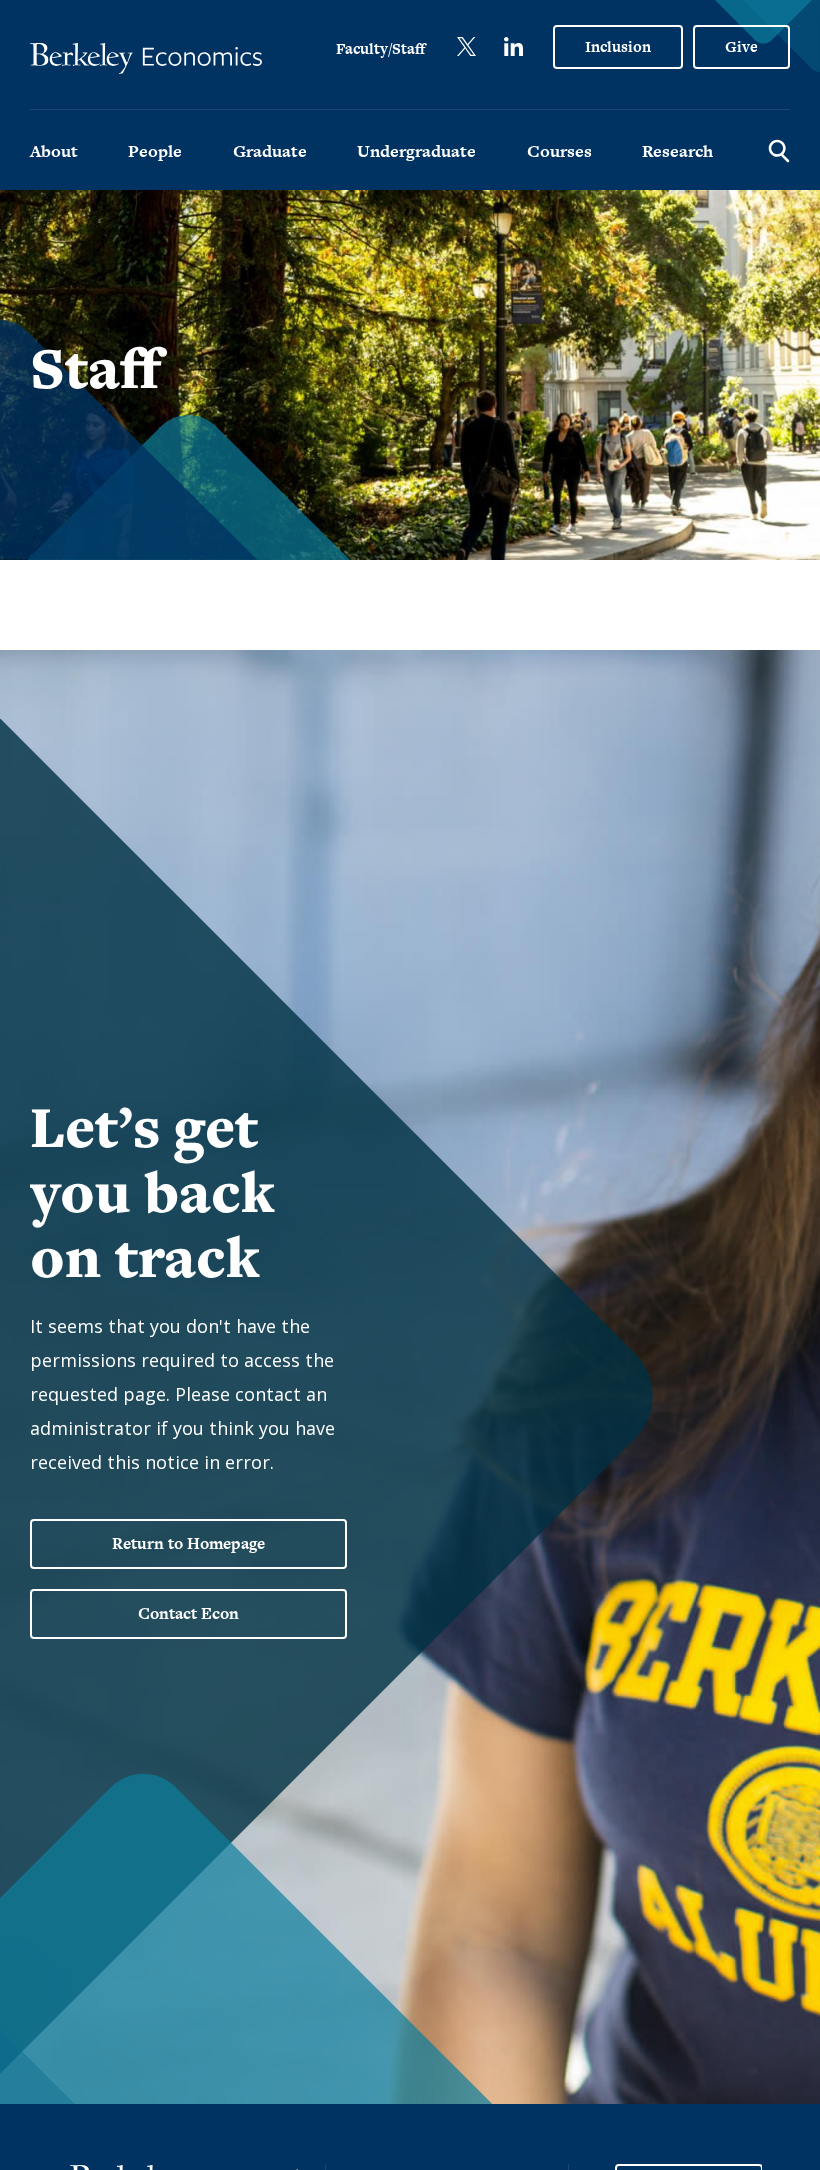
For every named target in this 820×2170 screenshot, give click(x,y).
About (54, 151)
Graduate (270, 151)
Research (677, 151)
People (155, 151)
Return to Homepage (188, 1543)
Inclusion (618, 46)
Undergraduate (416, 151)
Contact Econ (188, 1613)
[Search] (779, 150)
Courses (559, 151)
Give (741, 46)
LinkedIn (513, 46)
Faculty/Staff (380, 48)
